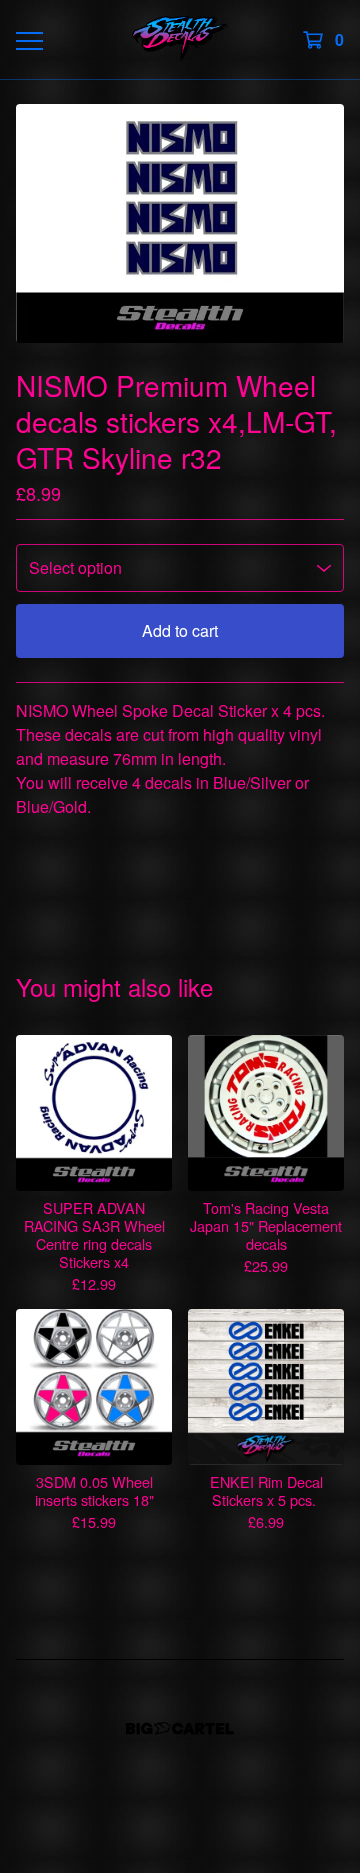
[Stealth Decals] (179, 39)
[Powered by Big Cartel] (180, 1728)
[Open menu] (28, 40)
